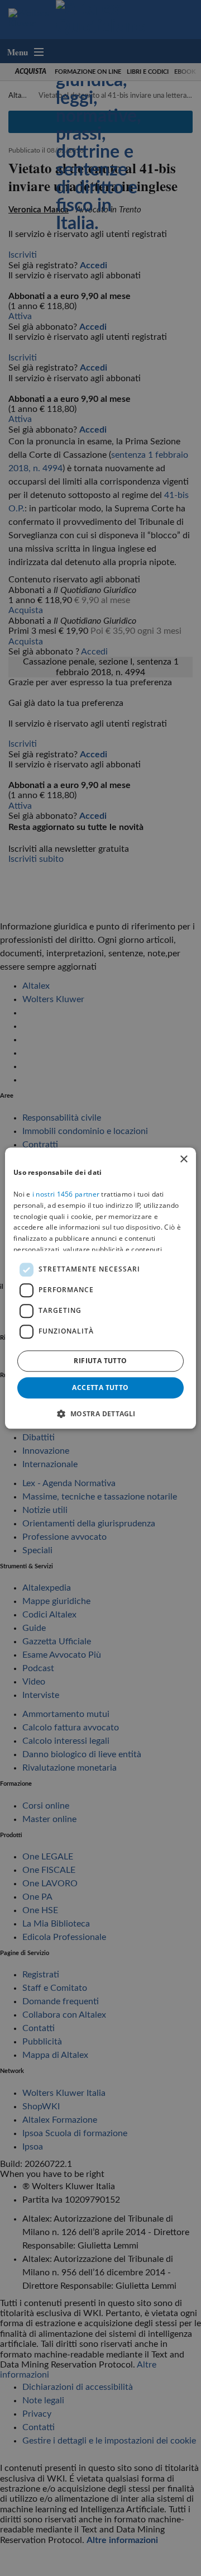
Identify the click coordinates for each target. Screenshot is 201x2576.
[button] (100, 1413)
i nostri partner (66, 1194)
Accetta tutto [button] (100, 1387)
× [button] (183, 1159)
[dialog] (100, 1288)
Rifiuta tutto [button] (100, 1361)
